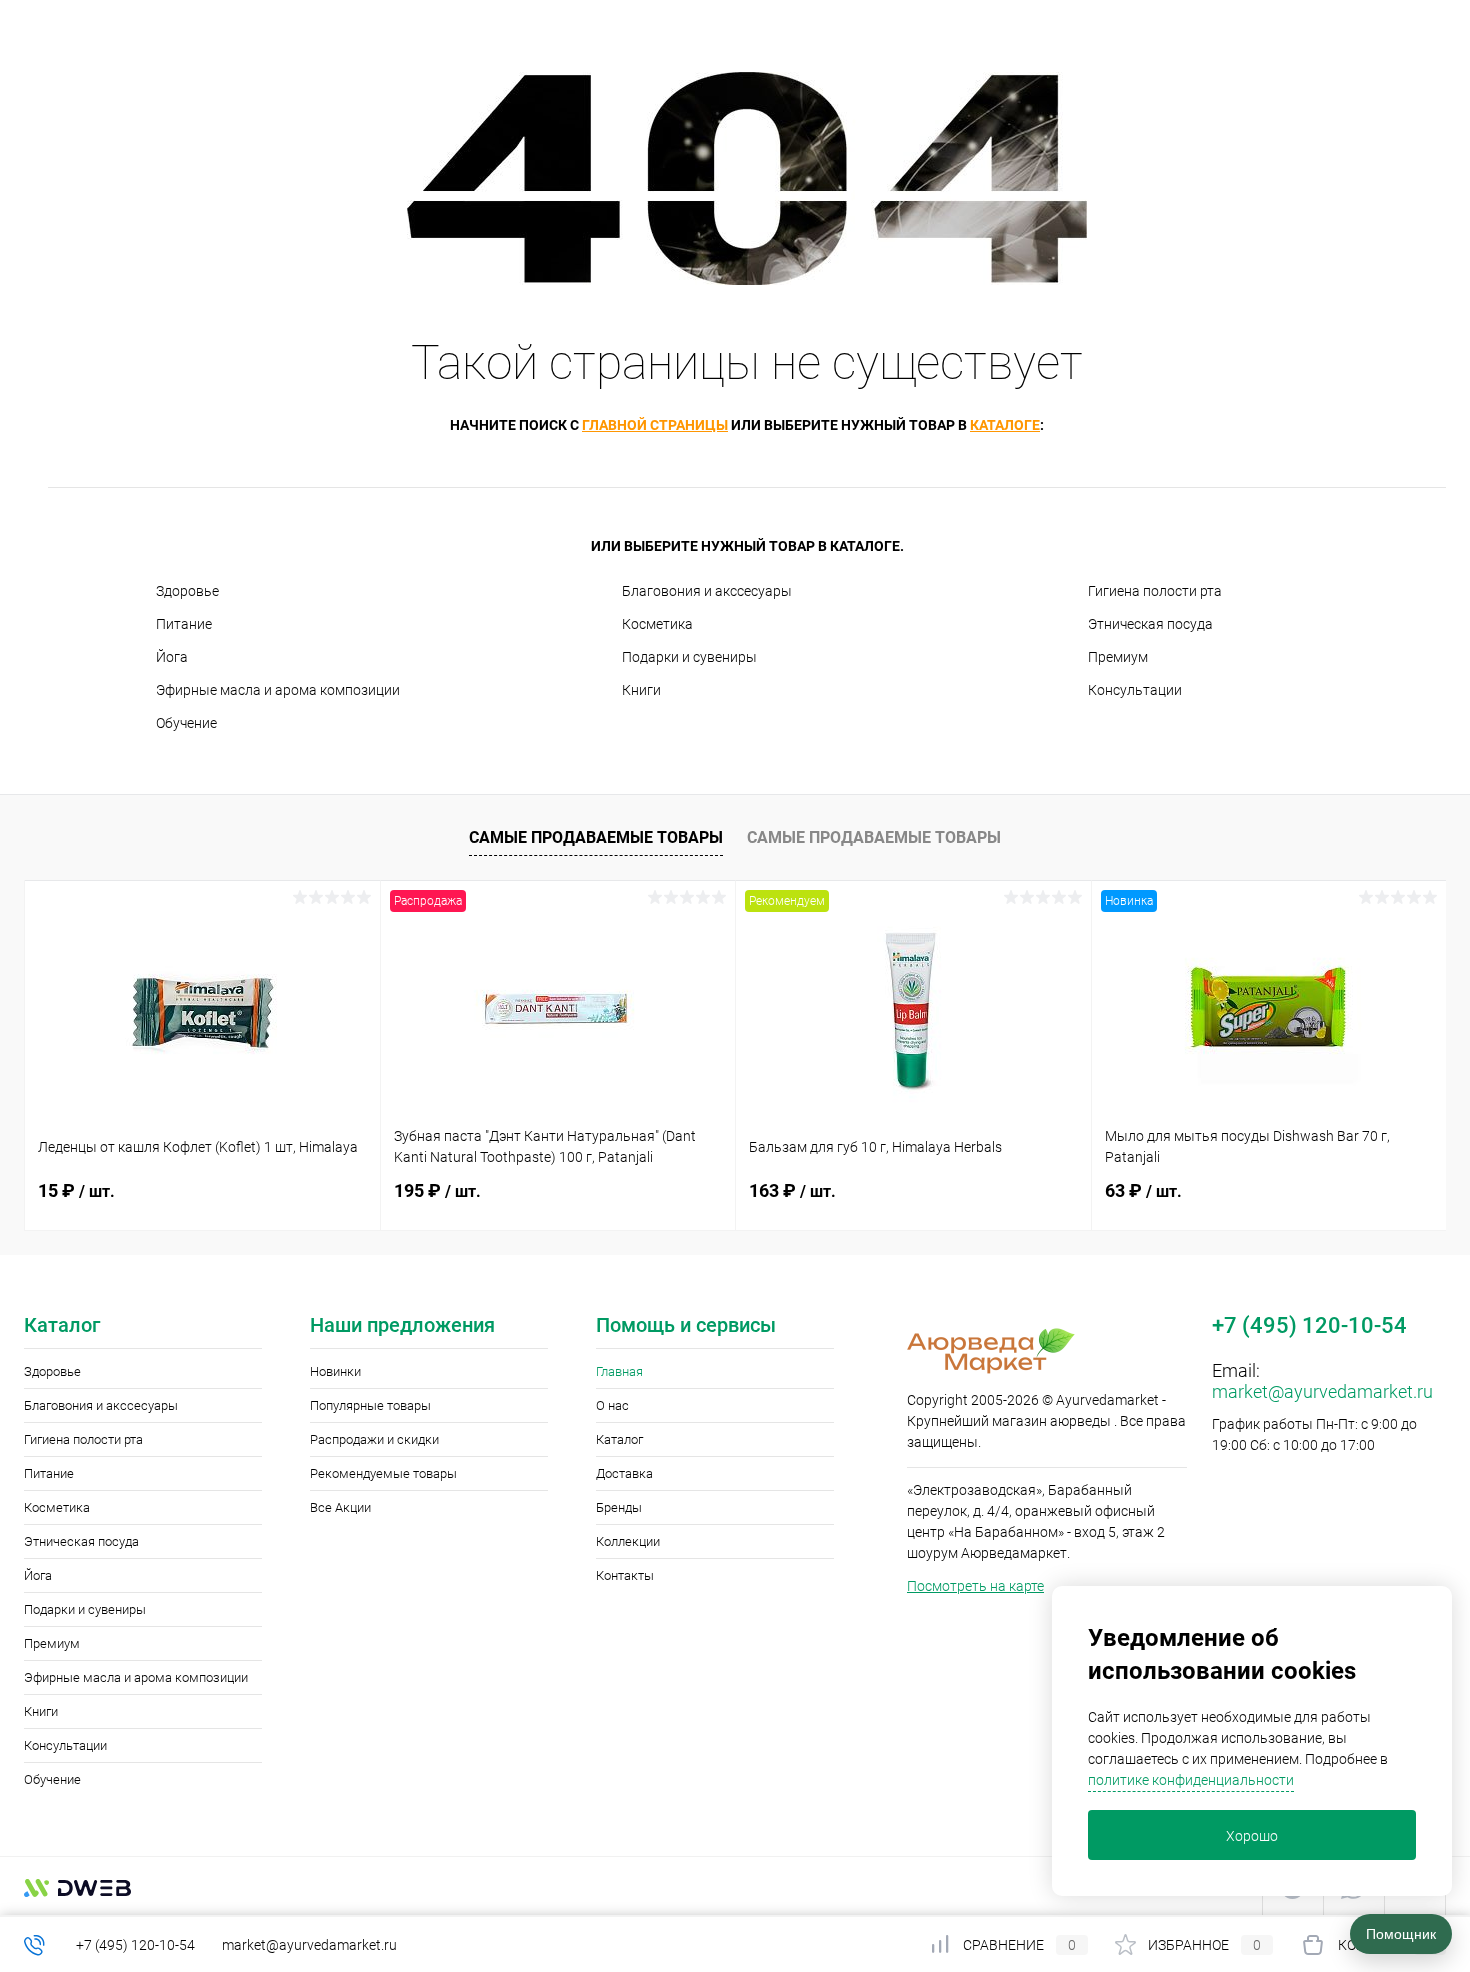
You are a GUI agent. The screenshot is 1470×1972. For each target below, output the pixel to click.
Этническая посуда (1150, 624)
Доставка (624, 1473)
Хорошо (1252, 1836)
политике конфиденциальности (1191, 1780)
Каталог (619, 1439)
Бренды (619, 1507)
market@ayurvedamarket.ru (1322, 1391)
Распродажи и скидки (374, 1439)
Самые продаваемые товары (596, 837)
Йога (172, 657)
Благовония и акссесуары (707, 591)
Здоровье (187, 591)
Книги (641, 690)
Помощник (1401, 1934)
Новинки (335, 1371)
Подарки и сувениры (689, 657)
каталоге (1005, 425)
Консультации (1135, 690)
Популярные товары (370, 1405)
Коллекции (628, 1541)
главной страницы (655, 425)
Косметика (657, 624)
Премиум (1118, 657)
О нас (612, 1405)
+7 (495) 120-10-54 (135, 1945)
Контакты (625, 1575)
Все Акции (340, 1507)
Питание (184, 624)
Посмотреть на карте (975, 1586)
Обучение (186, 723)
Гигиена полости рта (1155, 591)
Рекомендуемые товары (383, 1473)
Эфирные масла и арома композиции (278, 690)
